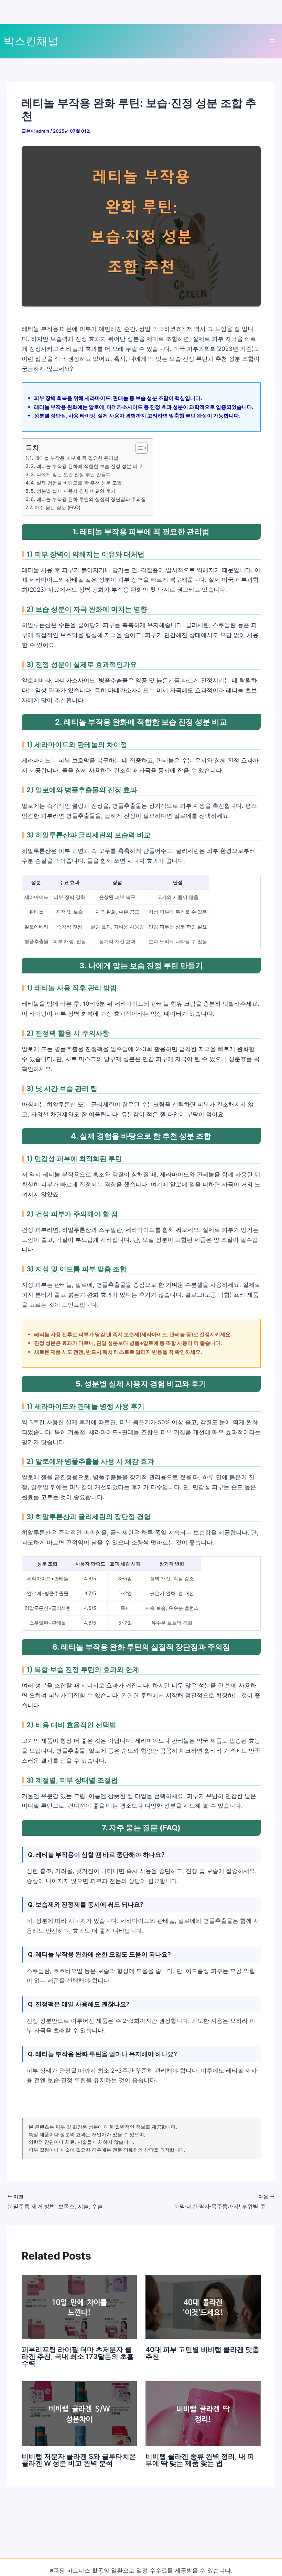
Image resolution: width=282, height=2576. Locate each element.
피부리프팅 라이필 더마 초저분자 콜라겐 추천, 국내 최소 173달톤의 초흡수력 (78, 2356)
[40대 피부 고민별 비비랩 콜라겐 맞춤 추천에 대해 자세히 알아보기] (203, 2307)
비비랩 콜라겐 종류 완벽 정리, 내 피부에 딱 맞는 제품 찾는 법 (200, 2460)
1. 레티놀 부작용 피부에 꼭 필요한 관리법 (74, 458)
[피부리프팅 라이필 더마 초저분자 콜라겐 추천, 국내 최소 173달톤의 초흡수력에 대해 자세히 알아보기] (79, 2307)
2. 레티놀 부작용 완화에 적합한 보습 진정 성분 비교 (86, 466)
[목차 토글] (138, 448)
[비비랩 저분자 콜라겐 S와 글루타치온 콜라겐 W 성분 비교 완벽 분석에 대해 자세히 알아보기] (79, 2413)
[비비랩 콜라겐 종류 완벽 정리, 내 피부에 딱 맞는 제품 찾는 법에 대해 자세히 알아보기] (203, 2413)
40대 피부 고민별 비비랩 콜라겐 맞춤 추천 (202, 2353)
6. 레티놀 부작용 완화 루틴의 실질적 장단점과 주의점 (88, 499)
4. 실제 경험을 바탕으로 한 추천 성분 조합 (76, 483)
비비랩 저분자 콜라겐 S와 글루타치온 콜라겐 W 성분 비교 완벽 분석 (79, 2460)
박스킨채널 (31, 41)
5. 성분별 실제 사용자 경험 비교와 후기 (73, 491)
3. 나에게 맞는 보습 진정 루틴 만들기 (71, 474)
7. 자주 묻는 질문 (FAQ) (55, 507)
